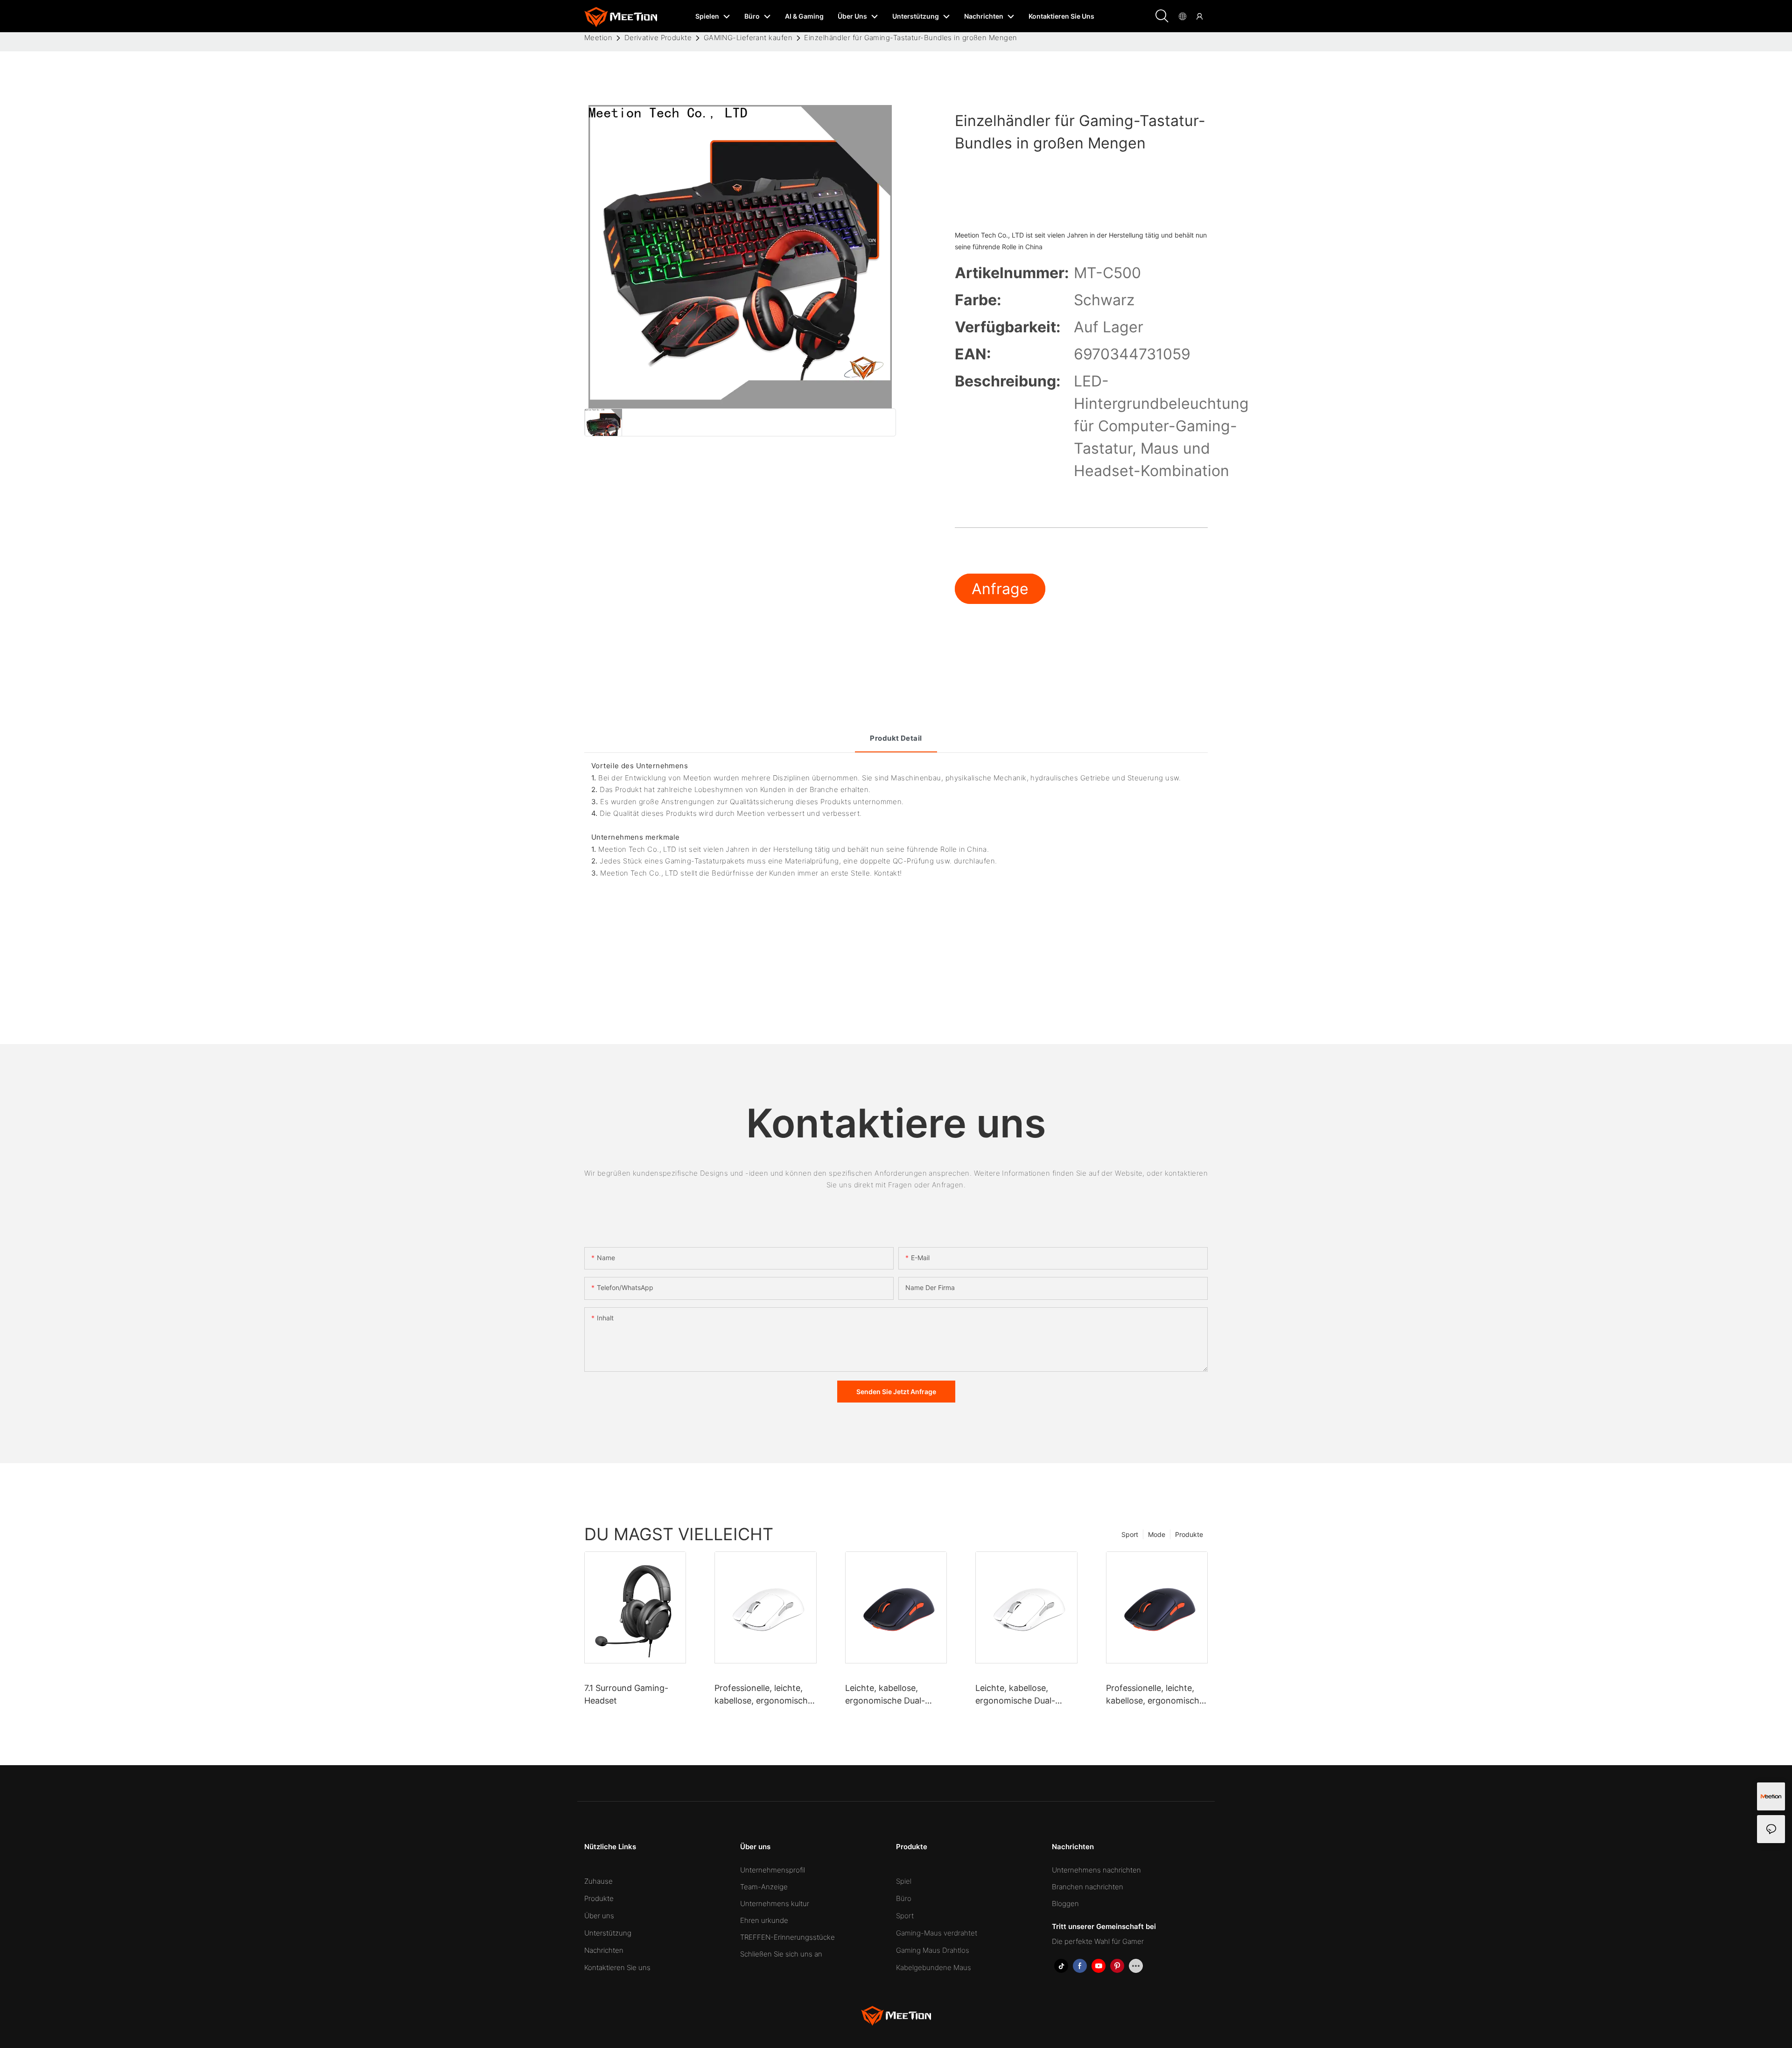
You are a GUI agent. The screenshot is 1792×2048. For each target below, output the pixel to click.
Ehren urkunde (764, 1920)
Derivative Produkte (658, 38)
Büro (904, 1898)
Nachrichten (604, 1950)
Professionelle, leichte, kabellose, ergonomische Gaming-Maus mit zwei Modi (763, 1695)
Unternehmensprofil (773, 1870)
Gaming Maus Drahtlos (933, 1950)
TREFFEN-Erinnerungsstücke (787, 1937)
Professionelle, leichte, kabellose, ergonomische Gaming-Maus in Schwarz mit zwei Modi (1157, 1695)
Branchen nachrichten (1088, 1887)
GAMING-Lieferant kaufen (748, 38)
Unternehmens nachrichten (1096, 1870)
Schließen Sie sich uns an (781, 1954)
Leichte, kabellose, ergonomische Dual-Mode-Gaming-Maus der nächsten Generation (1024, 1695)
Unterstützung (608, 1933)
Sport (1130, 1534)
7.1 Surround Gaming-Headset (626, 1694)
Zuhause (598, 1881)
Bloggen (1065, 1904)
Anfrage (1000, 589)
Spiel (904, 1881)
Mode (1157, 1534)
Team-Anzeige (764, 1887)
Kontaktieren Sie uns (617, 1967)
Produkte (1189, 1534)
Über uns (599, 1916)
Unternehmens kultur (775, 1904)
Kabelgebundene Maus (934, 1967)
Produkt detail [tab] (896, 738)
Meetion (598, 38)
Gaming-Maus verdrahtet (937, 1933)
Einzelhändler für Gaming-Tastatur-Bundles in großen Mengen (910, 38)
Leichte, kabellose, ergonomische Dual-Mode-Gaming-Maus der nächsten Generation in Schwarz (893, 1695)
